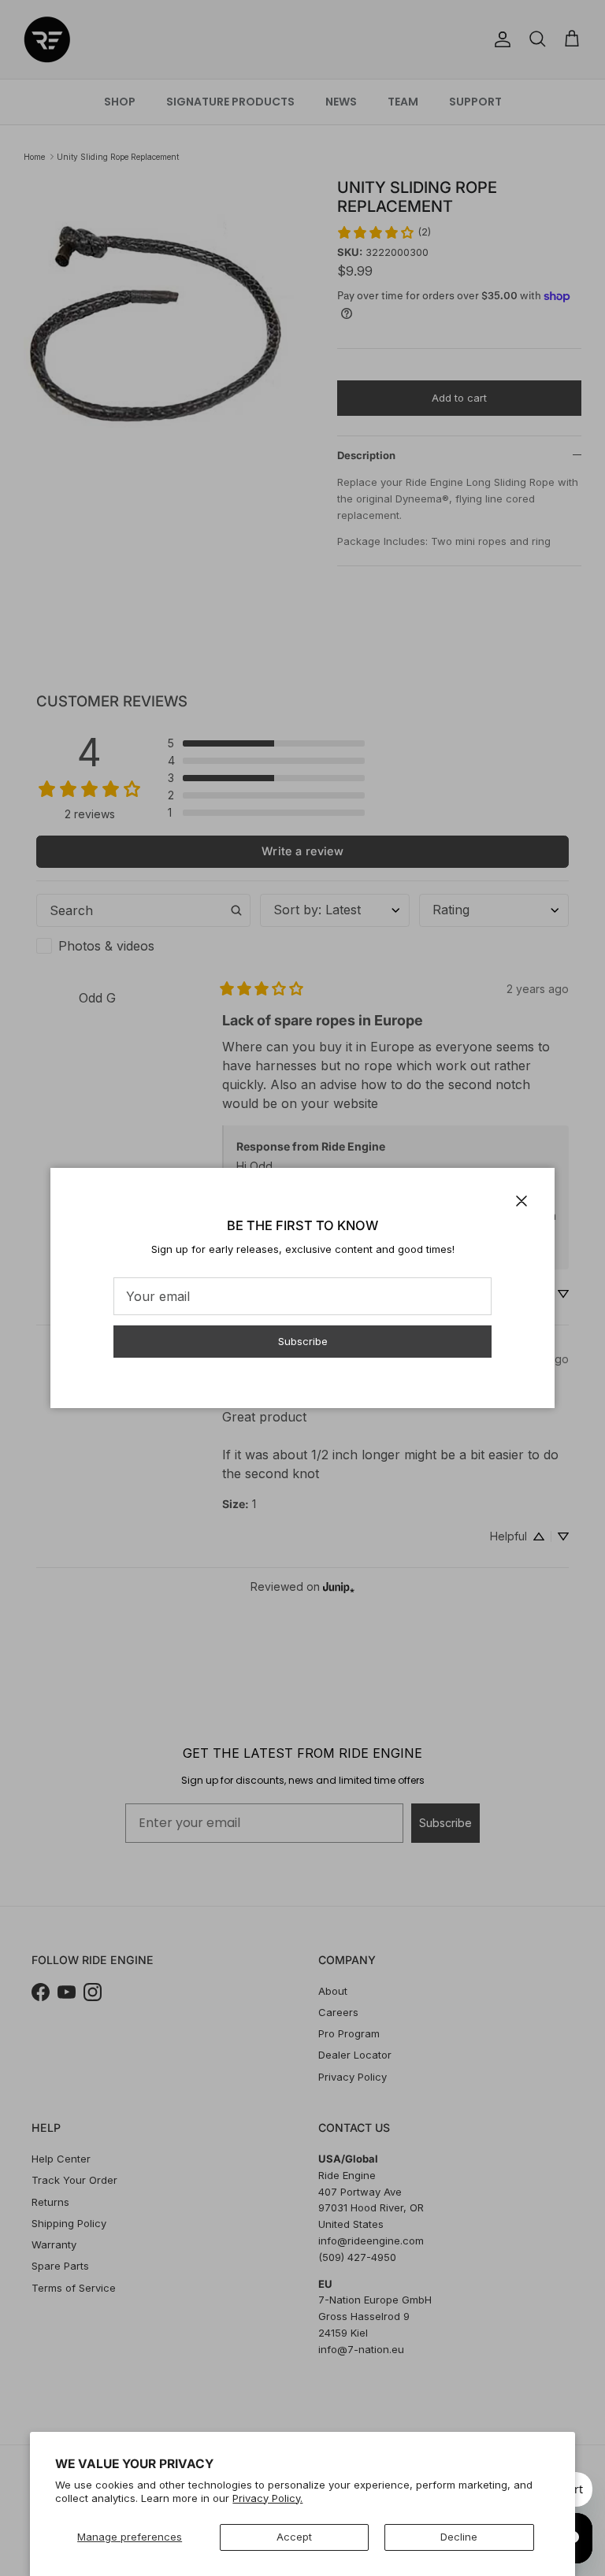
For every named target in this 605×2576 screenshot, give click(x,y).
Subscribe (303, 1341)
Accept (294, 2537)
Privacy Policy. (267, 2498)
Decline (459, 2537)
